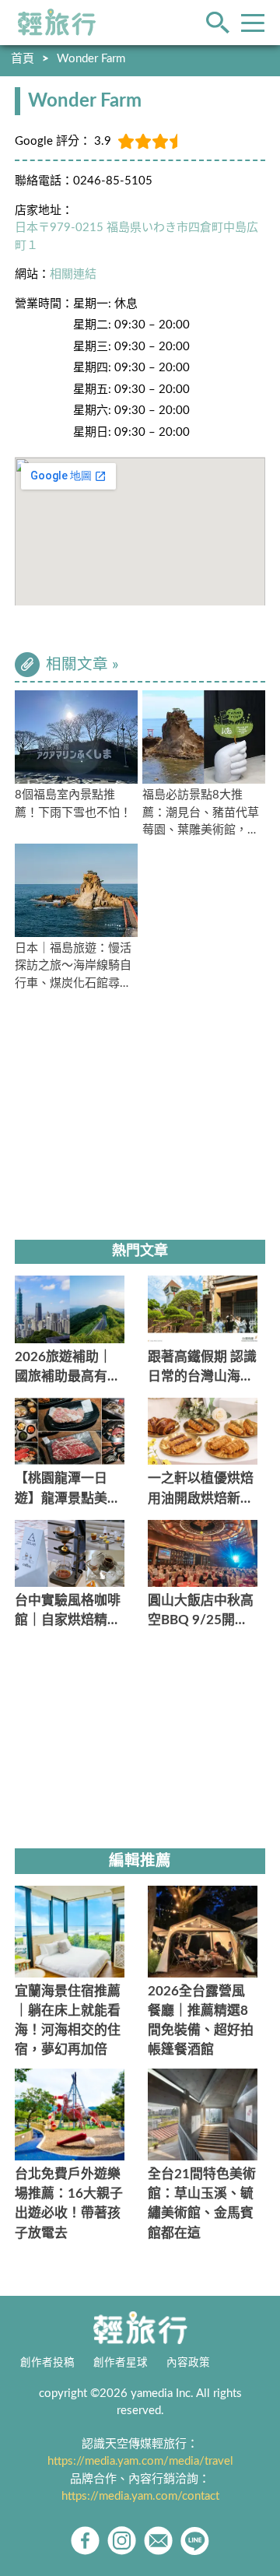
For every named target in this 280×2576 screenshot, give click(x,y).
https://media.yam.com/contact (140, 2496)
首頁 (23, 59)
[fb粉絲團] (85, 2541)
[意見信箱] (158, 2541)
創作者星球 (121, 2363)
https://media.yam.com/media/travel (140, 2461)
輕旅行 (57, 23)
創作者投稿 (47, 2363)
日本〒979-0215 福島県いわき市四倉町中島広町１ (136, 237)
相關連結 (73, 274)
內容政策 (188, 2363)
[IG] (122, 2541)
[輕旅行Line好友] (195, 2541)
